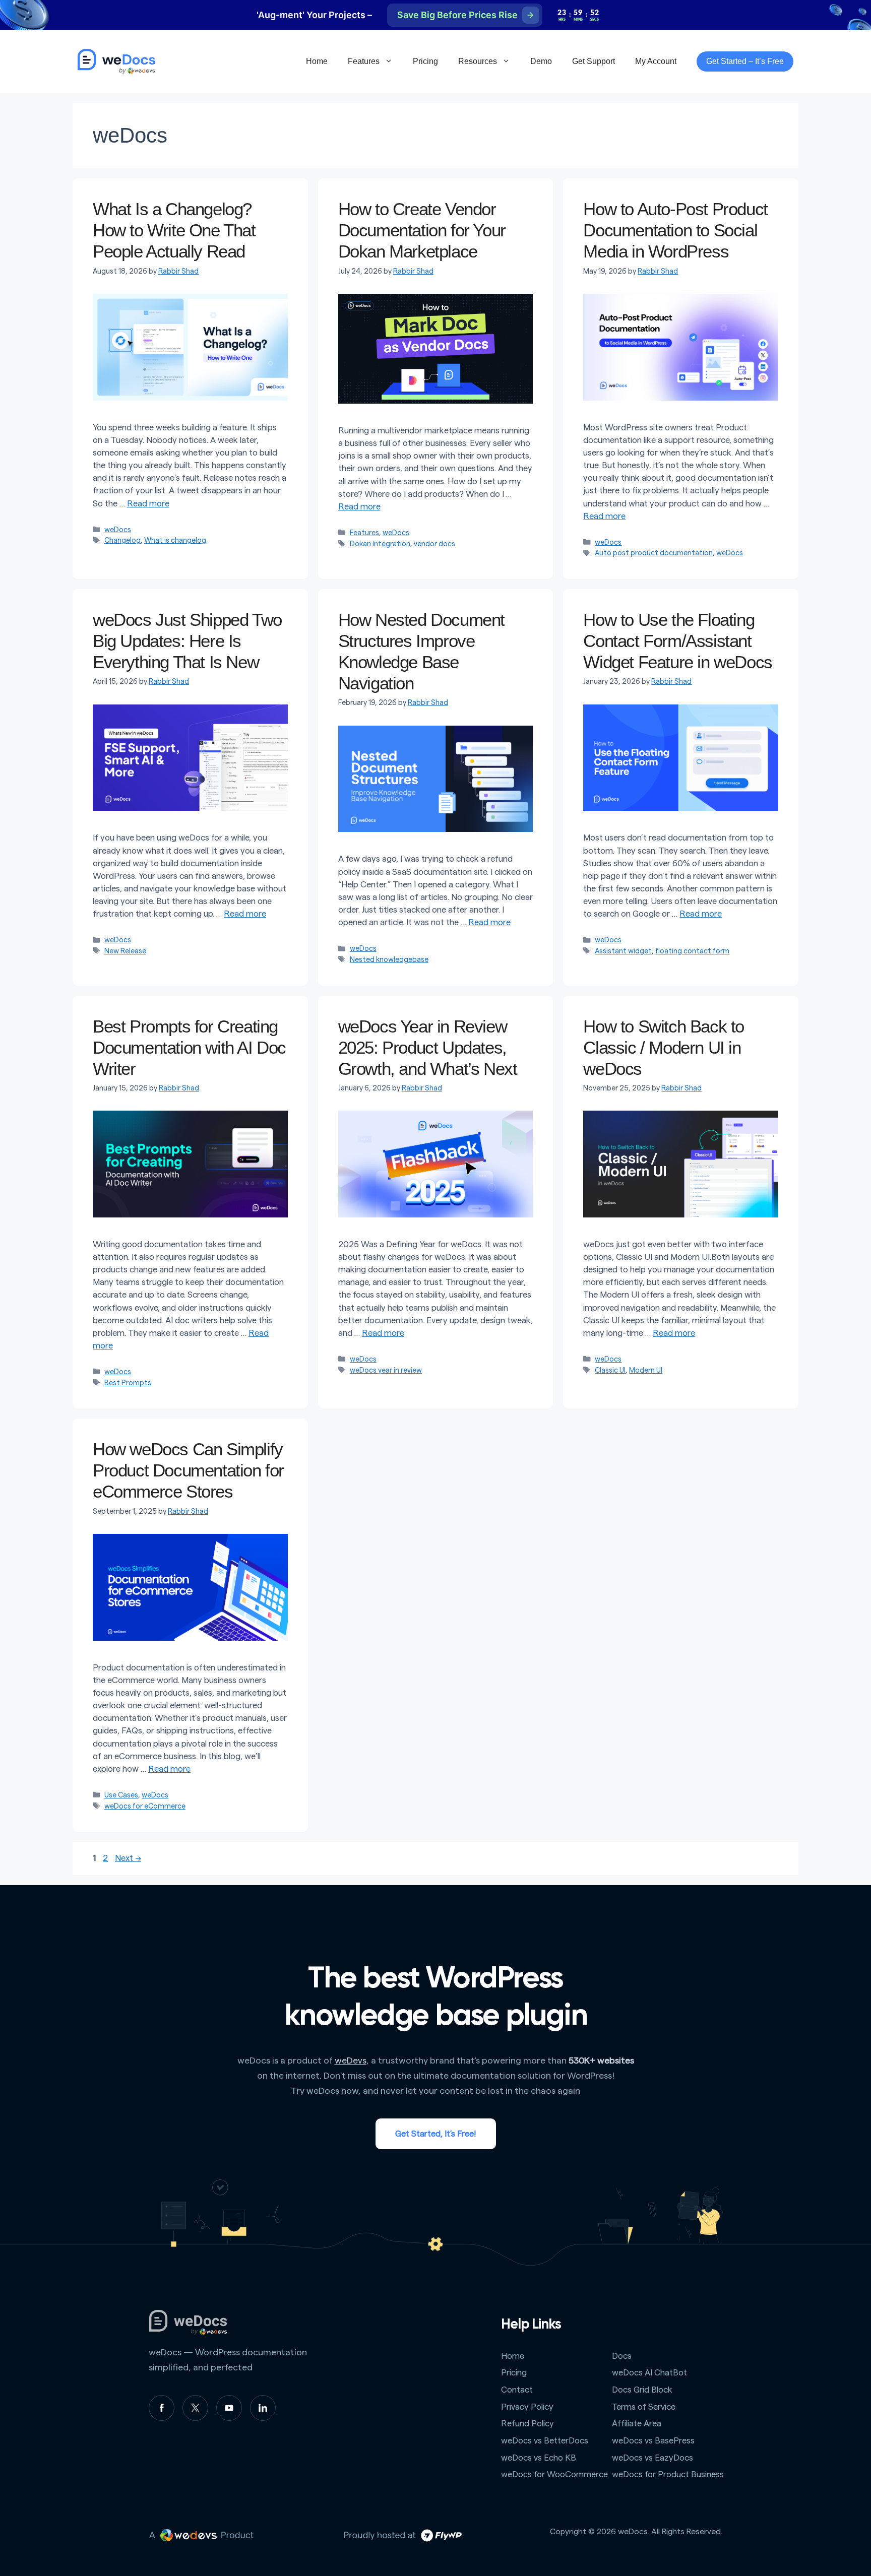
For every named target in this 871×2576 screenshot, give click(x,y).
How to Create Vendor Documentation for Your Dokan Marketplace (422, 230)
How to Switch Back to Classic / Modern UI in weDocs (664, 1047)
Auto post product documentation (654, 553)
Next (128, 1858)
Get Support (594, 61)
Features (364, 61)
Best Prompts (128, 1383)
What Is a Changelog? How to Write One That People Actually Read (174, 230)
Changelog (122, 540)
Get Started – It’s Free (745, 61)
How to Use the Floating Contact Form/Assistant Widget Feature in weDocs (677, 641)
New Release (125, 951)
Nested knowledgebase (389, 960)
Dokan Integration (380, 544)
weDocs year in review (386, 1370)
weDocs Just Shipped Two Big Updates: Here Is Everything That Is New (187, 641)
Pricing (425, 61)
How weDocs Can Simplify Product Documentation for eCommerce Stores (188, 1470)
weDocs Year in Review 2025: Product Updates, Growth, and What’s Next (428, 1047)
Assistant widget (623, 951)
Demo (541, 61)
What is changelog (175, 540)
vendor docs (434, 544)
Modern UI (646, 1370)
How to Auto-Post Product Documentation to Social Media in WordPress (675, 230)
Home (317, 61)
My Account (656, 61)
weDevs (351, 2060)
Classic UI (610, 1370)
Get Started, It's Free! (436, 2134)
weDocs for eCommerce (145, 1806)
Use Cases (121, 1795)
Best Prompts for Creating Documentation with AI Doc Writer (189, 1047)
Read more (148, 504)
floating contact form (692, 951)
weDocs (118, 530)
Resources (478, 61)
